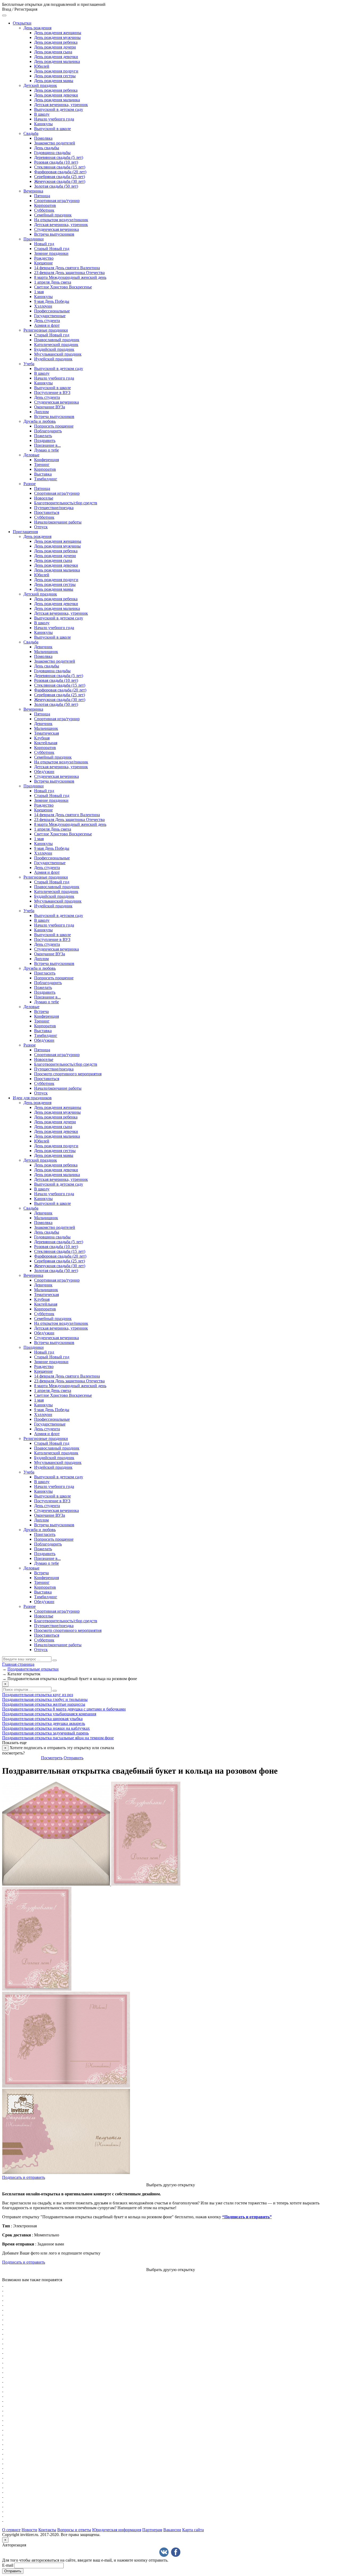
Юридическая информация (117, 2530)
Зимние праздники (51, 253)
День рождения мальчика (57, 61)
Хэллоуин (43, 306)
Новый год (44, 244)
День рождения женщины (58, 33)
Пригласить (45, 973)
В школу (42, 114)
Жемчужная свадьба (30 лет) (60, 181)
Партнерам (152, 2530)
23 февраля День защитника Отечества (69, 273)
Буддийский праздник (54, 349)
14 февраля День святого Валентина (67, 268)
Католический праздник (56, 345)
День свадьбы (47, 148)
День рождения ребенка (56, 42)
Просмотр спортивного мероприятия (68, 1074)
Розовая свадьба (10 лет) (56, 162)
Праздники (34, 239)
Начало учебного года (54, 119)
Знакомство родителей (55, 143)
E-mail (8, 2565)
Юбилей (42, 66)
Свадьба (31, 133)
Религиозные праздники (46, 330)
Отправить (74, 1758)
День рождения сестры (55, 76)
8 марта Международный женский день (70, 277)
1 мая (39, 292)
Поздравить (45, 440)
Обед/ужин (44, 772)
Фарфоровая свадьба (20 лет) (60, 172)
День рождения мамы (54, 81)
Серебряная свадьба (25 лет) (60, 177)
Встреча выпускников (54, 234)
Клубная (42, 738)
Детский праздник (40, 85)
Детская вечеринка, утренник (61, 105)
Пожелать (43, 436)
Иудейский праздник (53, 359)
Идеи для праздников (32, 1098)
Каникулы (43, 124)
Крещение (43, 263)
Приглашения (25, 532)
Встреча (41, 1011)
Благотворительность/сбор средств (66, 503)
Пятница (42, 196)
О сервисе (11, 2530)
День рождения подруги (56, 71)
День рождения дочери (55, 47)
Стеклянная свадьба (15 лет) (60, 167)
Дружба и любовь (40, 421)
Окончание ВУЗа (50, 407)
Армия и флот (47, 325)
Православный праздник (57, 340)
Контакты (47, 2530)
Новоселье (44, 498)
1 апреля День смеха (53, 282)
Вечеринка (33, 191)
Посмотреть (52, 1758)
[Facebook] (176, 2552)
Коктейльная (46, 743)
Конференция (46, 460)
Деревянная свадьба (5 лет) (59, 157)
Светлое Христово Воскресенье (63, 287)
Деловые (31, 455)
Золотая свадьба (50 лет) (56, 186)
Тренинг (42, 464)
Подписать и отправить (24, 2177)
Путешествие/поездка (54, 508)
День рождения (37, 28)
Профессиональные (52, 311)
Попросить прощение (54, 426)
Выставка (43, 474)
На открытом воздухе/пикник (61, 220)
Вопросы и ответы (74, 2530)
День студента (47, 321)
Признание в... (47, 445)
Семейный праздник (53, 215)
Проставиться (47, 512)
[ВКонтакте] (164, 2552)
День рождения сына (53, 52)
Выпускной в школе (52, 129)
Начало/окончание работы (58, 522)
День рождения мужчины (57, 37)
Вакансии (172, 2530)
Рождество (44, 258)
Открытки (22, 23)
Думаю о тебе (46, 450)
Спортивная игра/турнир (57, 201)
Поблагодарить (48, 431)
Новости (29, 2530)
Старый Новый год (52, 249)
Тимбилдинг (46, 479)
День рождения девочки (56, 57)
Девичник (43, 647)
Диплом (41, 412)
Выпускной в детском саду (59, 109)
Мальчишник (46, 652)
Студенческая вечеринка (56, 229)
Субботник (44, 210)
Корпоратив (45, 205)
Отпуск (41, 527)
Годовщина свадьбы (52, 153)
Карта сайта (193, 2530)
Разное (30, 484)
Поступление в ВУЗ (52, 393)
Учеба (29, 364)
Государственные (50, 316)
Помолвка (43, 138)
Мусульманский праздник (58, 354)
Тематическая (46, 733)
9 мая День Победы (52, 301)
